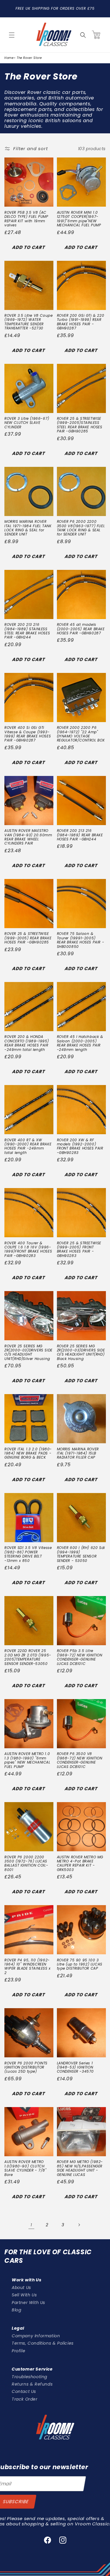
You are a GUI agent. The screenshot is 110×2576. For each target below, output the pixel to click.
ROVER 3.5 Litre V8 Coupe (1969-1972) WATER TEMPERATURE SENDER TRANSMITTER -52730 (28, 322)
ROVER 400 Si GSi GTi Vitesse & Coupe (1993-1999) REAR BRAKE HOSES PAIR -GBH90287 (28, 734)
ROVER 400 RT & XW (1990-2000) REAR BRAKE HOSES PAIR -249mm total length (28, 1147)
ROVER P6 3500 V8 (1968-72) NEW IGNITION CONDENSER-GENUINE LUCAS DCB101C (80, 1760)
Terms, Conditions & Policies (43, 2343)
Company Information (36, 2336)
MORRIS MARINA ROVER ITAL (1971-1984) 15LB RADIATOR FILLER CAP (78, 1453)
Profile (18, 2351)
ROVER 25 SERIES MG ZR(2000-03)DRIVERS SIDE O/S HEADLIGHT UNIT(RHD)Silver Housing (28, 1353)
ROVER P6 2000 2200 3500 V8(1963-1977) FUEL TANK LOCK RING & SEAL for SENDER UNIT (81, 528)
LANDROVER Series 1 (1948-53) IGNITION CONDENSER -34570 (76, 2067)
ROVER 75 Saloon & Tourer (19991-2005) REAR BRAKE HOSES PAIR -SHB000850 (81, 940)
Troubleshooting (29, 2377)
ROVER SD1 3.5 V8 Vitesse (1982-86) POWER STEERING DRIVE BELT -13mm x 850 (28, 1554)
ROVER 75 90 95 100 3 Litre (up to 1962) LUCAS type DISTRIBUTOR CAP (80, 1964)
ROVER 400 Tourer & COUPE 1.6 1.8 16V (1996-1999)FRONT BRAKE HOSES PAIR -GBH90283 (28, 1250)
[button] (12, 35)
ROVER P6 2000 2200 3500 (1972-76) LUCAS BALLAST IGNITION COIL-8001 (26, 1864)
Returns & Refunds (32, 2384)
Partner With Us (28, 2303)
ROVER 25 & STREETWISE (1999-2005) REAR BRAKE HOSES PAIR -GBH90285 (28, 938)
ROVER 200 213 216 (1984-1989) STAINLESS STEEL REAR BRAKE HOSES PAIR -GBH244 (27, 631)
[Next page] (79, 2225)
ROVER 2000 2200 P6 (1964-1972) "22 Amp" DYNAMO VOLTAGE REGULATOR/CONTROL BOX (81, 734)
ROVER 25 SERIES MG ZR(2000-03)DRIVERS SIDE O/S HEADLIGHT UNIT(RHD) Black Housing (81, 1353)
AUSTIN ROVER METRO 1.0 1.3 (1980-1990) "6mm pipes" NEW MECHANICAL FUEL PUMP (27, 1760)
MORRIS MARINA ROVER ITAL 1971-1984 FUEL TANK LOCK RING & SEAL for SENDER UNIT (28, 528)
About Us (21, 2288)
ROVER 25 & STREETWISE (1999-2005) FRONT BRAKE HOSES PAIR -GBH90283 (79, 1250)
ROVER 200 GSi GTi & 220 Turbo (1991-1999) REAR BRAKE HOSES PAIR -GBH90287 (81, 322)
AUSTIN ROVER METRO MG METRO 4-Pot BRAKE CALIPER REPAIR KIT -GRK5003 (80, 1864)
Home (9, 58)
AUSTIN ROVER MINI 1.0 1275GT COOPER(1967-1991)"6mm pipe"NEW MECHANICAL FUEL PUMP (79, 219)
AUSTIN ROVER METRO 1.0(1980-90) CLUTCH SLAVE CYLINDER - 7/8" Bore (26, 2168)
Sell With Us (24, 2295)
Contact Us (24, 2391)
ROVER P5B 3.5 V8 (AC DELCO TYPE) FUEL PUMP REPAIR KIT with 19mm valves (26, 219)
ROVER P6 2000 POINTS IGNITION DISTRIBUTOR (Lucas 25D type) (26, 2067)
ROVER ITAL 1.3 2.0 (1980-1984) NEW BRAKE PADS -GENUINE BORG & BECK (28, 1453)
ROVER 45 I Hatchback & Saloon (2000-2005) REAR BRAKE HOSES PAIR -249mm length (80, 1043)
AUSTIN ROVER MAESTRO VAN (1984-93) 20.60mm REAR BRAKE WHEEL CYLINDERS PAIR (28, 837)
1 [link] (31, 2225)
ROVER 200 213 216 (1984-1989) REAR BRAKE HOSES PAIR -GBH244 (80, 835)
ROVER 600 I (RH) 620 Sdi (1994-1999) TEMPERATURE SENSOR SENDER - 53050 (81, 1554)
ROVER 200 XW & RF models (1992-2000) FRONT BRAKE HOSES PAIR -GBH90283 (80, 1147)
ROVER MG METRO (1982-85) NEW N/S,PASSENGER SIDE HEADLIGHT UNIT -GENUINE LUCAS (80, 2168)
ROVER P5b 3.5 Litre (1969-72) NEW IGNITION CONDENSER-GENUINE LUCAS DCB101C (80, 1657)
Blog (16, 2310)
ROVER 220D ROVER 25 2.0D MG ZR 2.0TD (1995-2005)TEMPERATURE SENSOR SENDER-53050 (28, 1657)
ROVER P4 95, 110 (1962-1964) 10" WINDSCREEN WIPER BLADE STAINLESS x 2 (28, 1967)
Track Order (25, 2399)
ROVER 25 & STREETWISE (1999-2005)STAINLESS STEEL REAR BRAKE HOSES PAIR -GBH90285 (80, 425)
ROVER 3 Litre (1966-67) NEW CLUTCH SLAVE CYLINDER (27, 423)
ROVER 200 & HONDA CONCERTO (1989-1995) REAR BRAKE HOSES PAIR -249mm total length (27, 1043)
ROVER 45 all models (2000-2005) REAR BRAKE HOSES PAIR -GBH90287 (81, 629)
